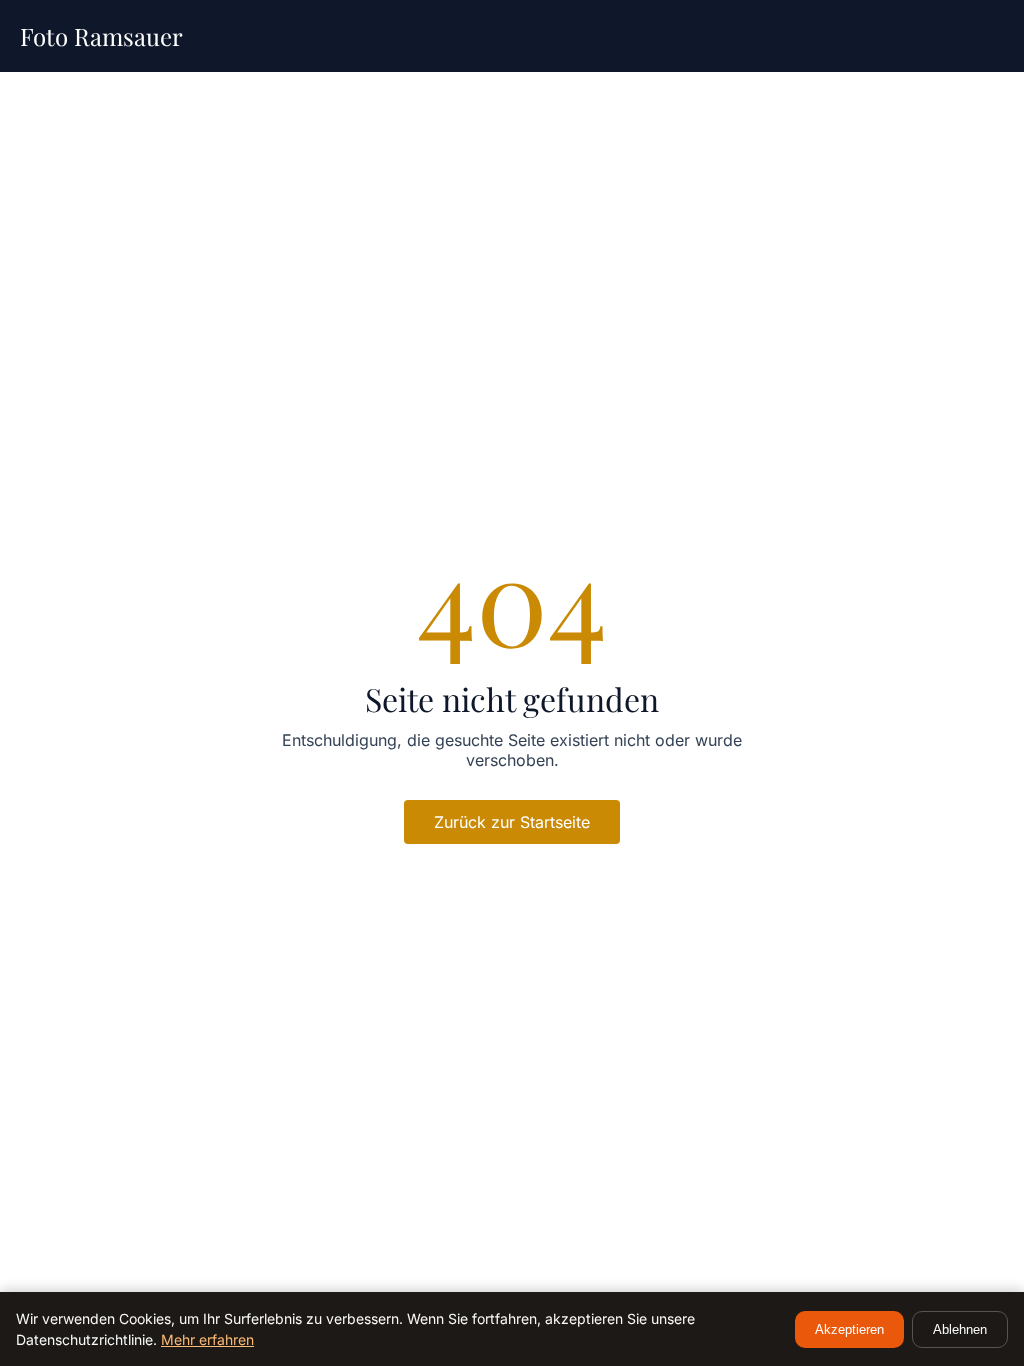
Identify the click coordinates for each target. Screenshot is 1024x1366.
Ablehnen (960, 1329)
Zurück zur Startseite (512, 822)
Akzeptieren (849, 1329)
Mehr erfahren (207, 1339)
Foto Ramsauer (101, 36)
